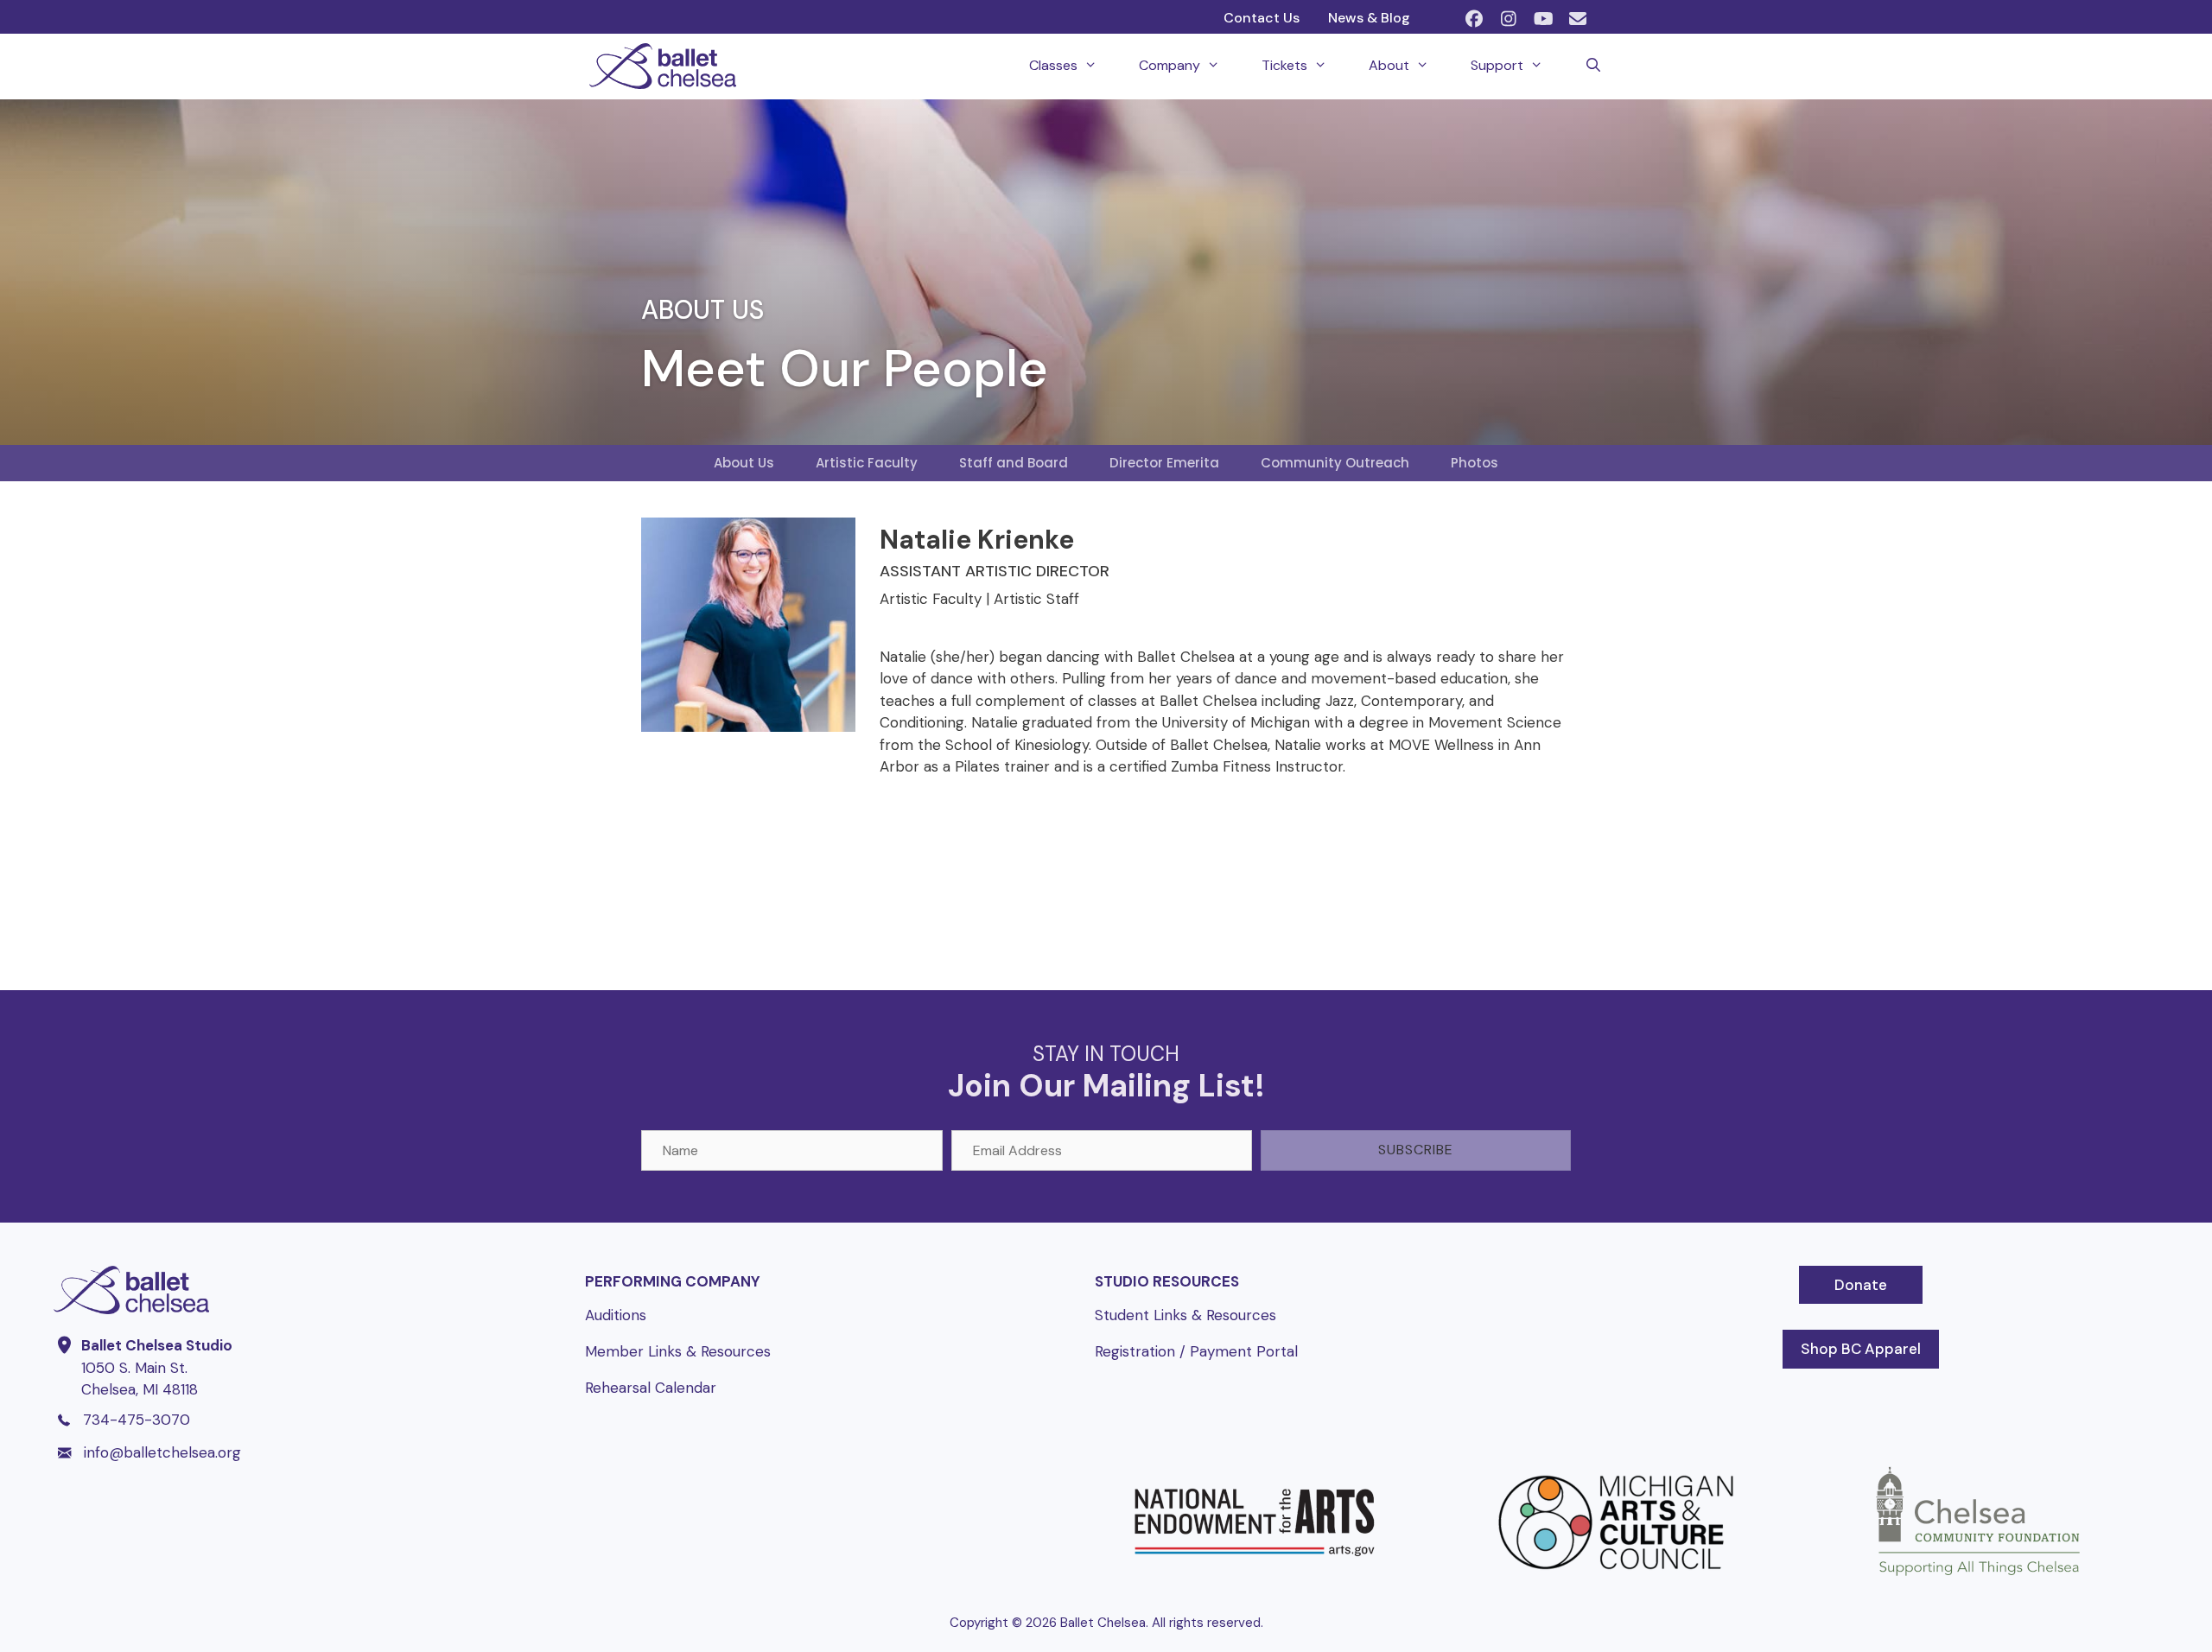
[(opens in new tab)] (1255, 1582)
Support (1497, 65)
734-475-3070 (137, 1420)
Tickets (1284, 65)
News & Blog (1369, 18)
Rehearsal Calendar (651, 1388)
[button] (1474, 19)
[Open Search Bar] (1593, 66)
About (1389, 65)
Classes (1053, 65)
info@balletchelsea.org (162, 1452)
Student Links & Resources (1185, 1315)
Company (1170, 65)
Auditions (616, 1315)
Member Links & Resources (678, 1351)
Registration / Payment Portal (1196, 1351)
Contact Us (1262, 18)
